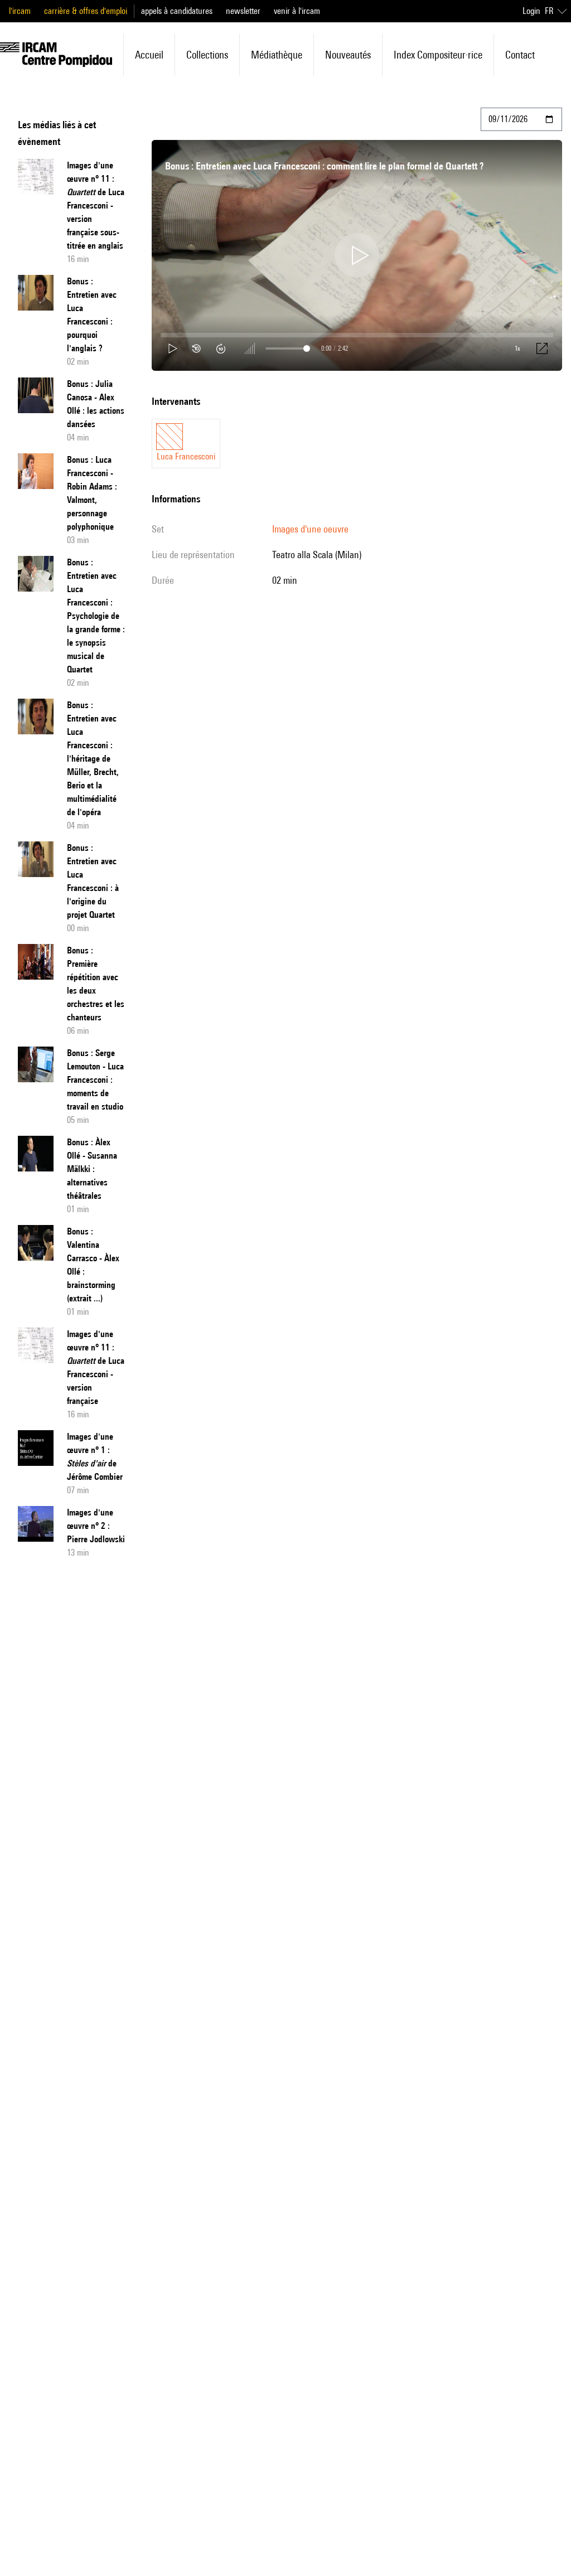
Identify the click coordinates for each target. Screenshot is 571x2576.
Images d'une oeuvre (310, 529)
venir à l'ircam (297, 11)
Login (531, 11)
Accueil (149, 55)
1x (517, 348)
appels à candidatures (177, 11)
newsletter (243, 11)
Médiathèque (277, 55)
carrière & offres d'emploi (86, 11)
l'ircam (20, 11)
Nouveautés (348, 55)
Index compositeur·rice (438, 55)
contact (520, 55)
